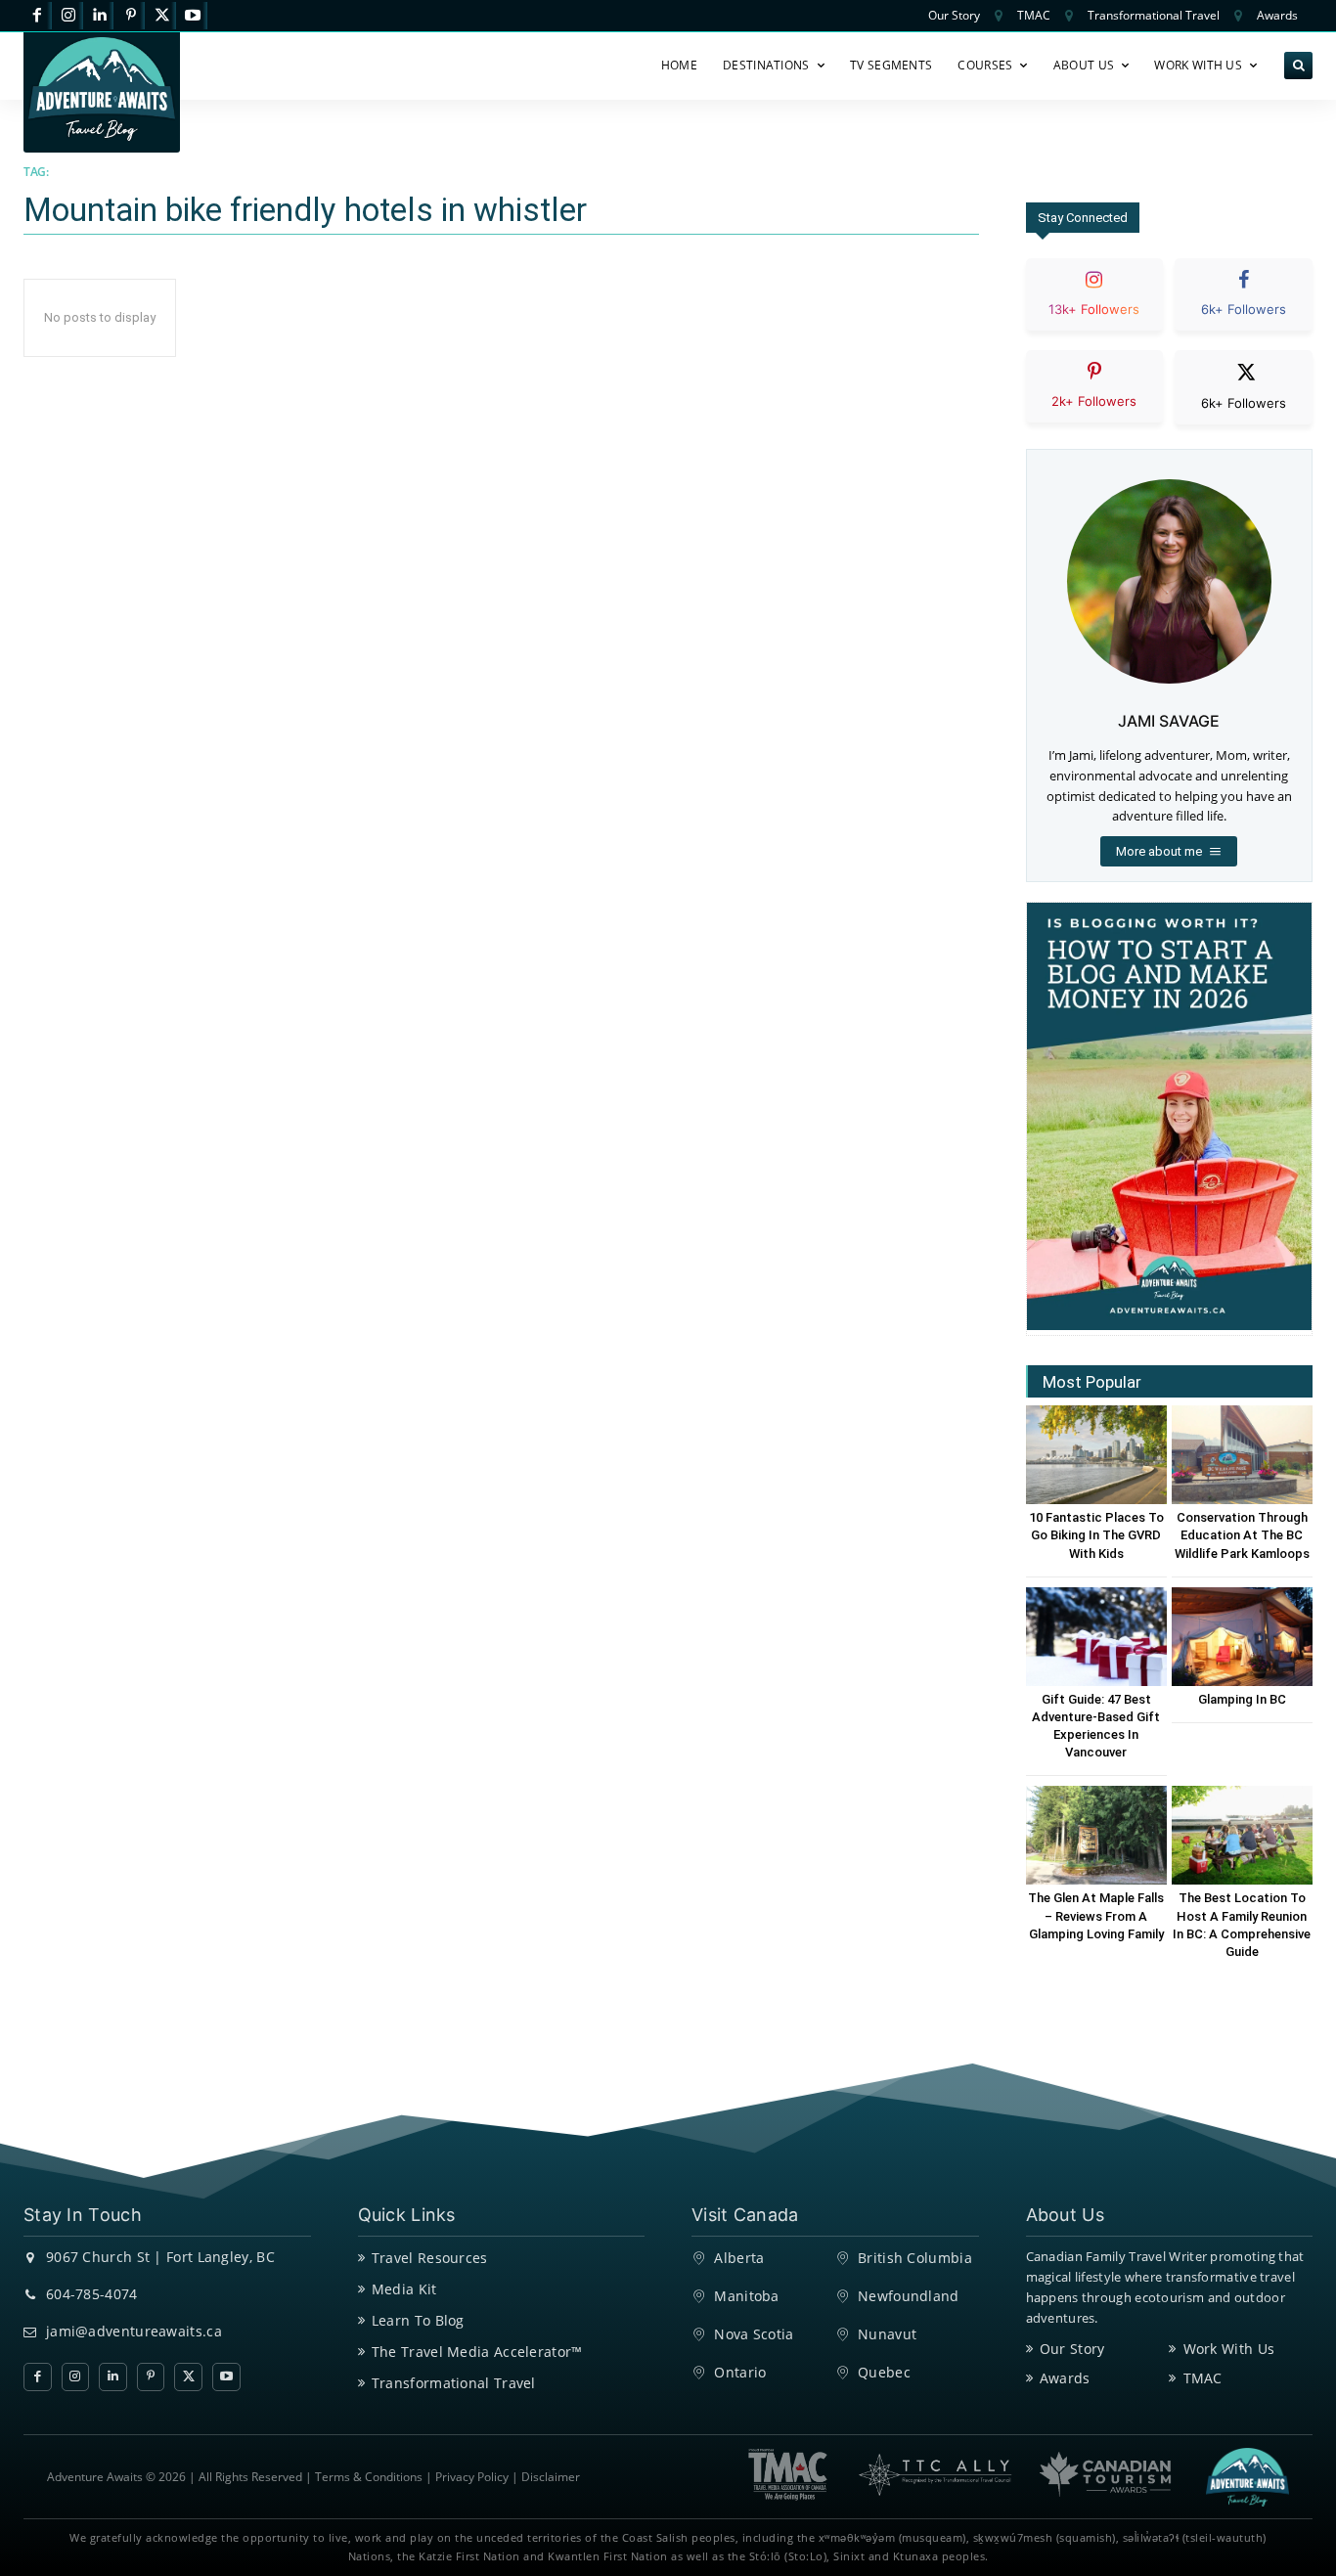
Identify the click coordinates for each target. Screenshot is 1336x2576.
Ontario (740, 2372)
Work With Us (1229, 2349)
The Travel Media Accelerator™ (477, 2352)
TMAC (1203, 2378)
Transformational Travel (454, 2383)
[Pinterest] (131, 16)
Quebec (884, 2372)
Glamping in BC (1242, 1699)
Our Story (1072, 2349)
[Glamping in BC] (1242, 1637)
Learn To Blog (418, 2320)
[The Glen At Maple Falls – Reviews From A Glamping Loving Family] (1096, 1835)
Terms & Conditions (369, 2477)
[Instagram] (69, 16)
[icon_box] (1095, 311)
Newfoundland (909, 2296)
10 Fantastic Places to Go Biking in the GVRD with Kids (1096, 1535)
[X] (162, 16)
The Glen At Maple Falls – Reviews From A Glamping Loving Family (1096, 1915)
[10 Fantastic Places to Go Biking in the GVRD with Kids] (1096, 1455)
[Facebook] (38, 16)
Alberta (739, 2258)
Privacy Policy (472, 2477)
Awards (1065, 2378)
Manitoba (746, 2296)
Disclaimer (551, 2477)
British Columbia (915, 2258)
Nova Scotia (754, 2334)
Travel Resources (430, 2258)
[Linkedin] (100, 16)
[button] (1298, 66)
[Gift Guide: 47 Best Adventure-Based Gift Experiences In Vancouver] (1096, 1637)
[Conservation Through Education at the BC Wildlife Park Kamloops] (1242, 1455)
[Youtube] (193, 16)
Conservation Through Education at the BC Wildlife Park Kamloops (1242, 1535)
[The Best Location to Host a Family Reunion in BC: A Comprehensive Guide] (1242, 1835)
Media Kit (404, 2289)
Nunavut (887, 2334)
